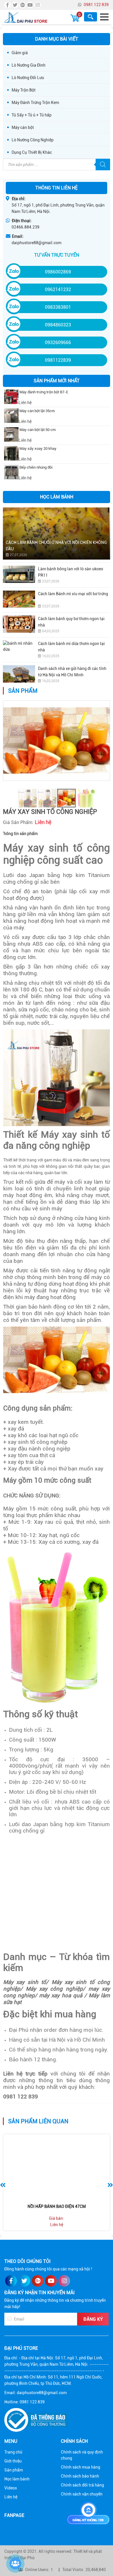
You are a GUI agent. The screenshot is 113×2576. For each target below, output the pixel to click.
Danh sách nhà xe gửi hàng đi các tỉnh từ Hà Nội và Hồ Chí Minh (72, 672)
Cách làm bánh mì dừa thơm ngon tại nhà (71, 647)
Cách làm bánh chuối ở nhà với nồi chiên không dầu (56, 546)
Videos (11, 2488)
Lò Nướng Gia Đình (29, 65)
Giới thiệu (13, 2461)
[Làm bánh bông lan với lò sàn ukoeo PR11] (19, 574)
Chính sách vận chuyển (82, 2494)
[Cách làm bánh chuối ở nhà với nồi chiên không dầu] (57, 534)
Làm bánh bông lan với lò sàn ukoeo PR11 (71, 572)
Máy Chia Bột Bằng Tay (57, 2206)
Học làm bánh (17, 2479)
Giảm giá (20, 53)
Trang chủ (13, 2452)
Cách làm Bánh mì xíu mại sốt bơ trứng (73, 594)
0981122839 (58, 360)
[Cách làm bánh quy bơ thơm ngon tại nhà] (19, 624)
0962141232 (58, 289)
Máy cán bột (23, 127)
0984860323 (58, 325)
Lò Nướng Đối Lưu (28, 78)
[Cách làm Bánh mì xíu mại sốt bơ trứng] (19, 599)
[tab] (20, 834)
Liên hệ (11, 2497)
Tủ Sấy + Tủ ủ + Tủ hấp (32, 115)
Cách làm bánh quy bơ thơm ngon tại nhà (71, 622)
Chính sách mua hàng (81, 2467)
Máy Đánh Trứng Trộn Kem (35, 103)
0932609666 (58, 342)
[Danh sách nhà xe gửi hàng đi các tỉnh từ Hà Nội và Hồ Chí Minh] (19, 674)
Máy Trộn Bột (24, 90)
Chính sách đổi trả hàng (82, 2485)
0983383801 (58, 307)
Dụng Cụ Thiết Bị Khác (32, 152)
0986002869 (58, 272)
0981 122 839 (96, 5)
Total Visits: (73, 2570)
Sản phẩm (14, 2470)
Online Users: (37, 2570)
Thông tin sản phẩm (20, 834)
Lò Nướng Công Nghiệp (33, 140)
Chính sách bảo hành (80, 2476)
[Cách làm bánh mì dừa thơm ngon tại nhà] (19, 649)
